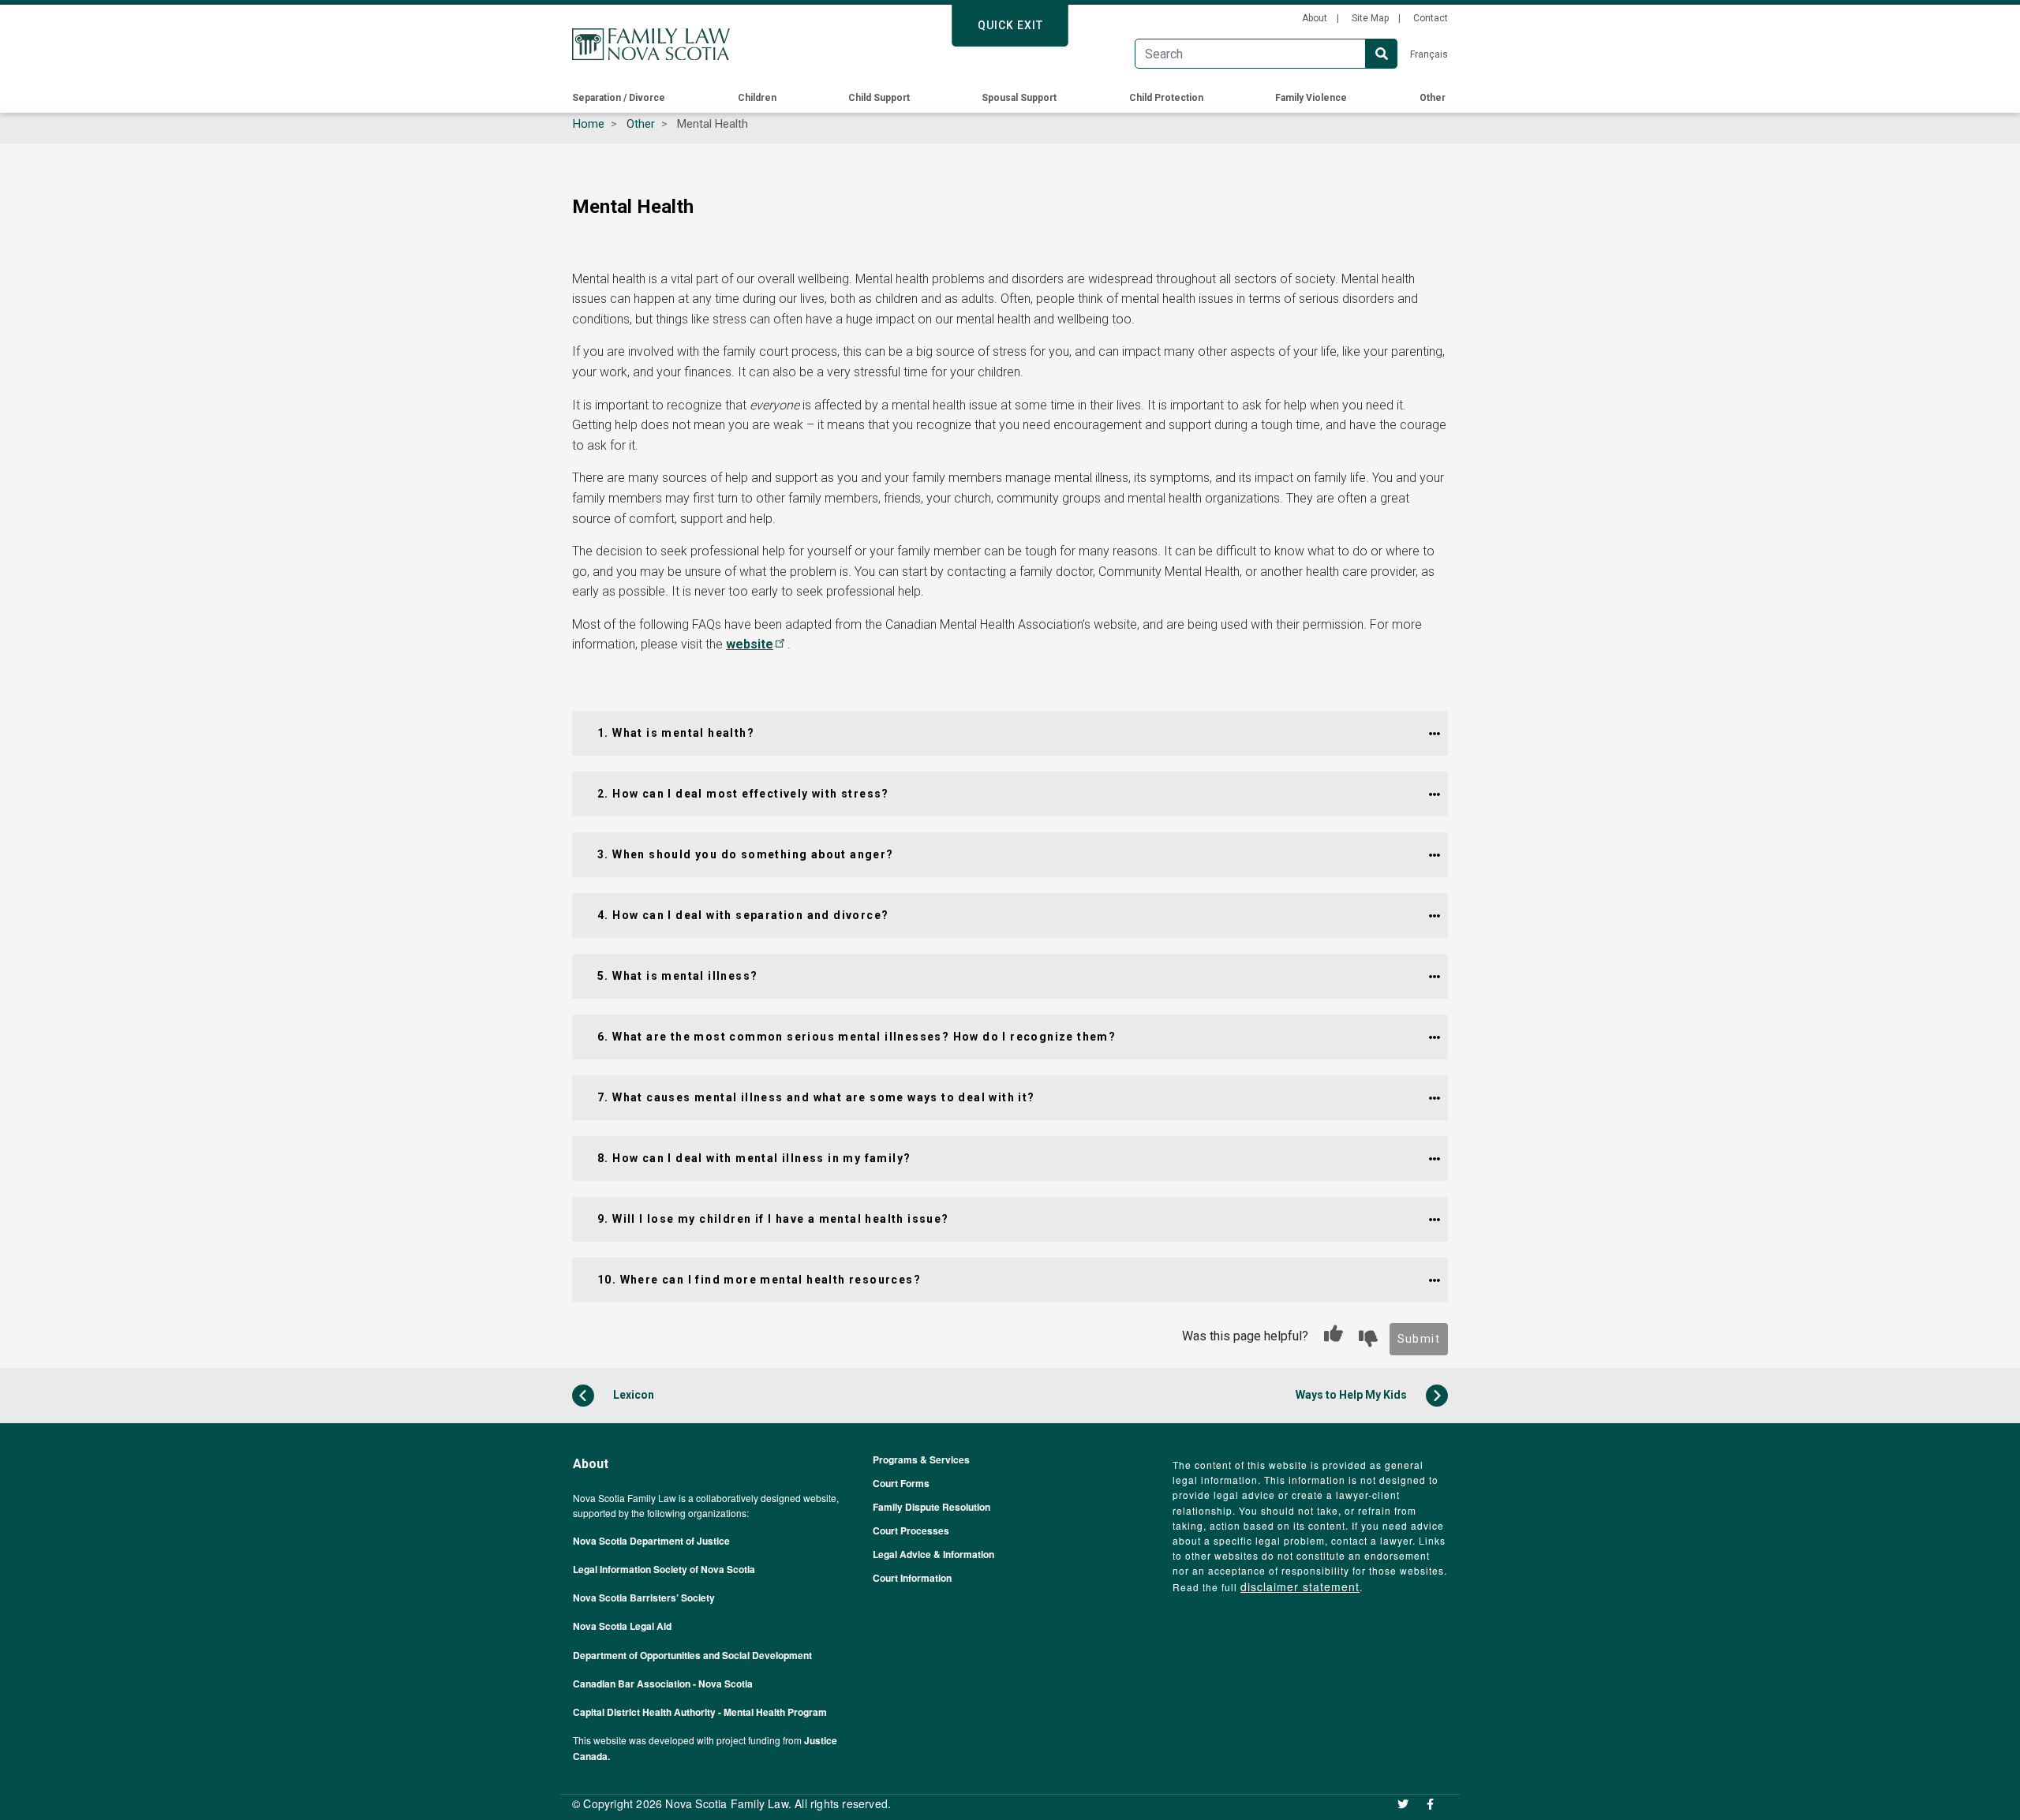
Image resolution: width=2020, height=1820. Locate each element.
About (1315, 18)
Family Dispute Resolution (931, 1507)
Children (757, 98)
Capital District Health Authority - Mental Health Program (700, 1712)
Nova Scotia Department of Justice (651, 1541)
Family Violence (1311, 98)
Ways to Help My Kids (1352, 1395)
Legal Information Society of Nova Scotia (664, 1569)
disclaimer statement (1300, 1586)
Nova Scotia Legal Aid (622, 1626)
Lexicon (632, 1395)
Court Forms (901, 1483)
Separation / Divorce (619, 98)
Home (589, 124)
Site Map (1370, 18)
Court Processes (911, 1530)
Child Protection (1166, 98)
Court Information (912, 1578)
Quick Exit (1010, 25)
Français (1429, 54)
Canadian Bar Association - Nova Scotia (663, 1684)
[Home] (651, 44)
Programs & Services (921, 1459)
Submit (1419, 1339)
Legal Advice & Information (933, 1554)
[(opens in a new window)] (1410, 1803)
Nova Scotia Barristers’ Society (644, 1598)
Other (1433, 98)
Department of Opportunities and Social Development (692, 1655)
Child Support (879, 98)
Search (1382, 54)
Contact (1431, 18)
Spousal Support (1019, 98)
